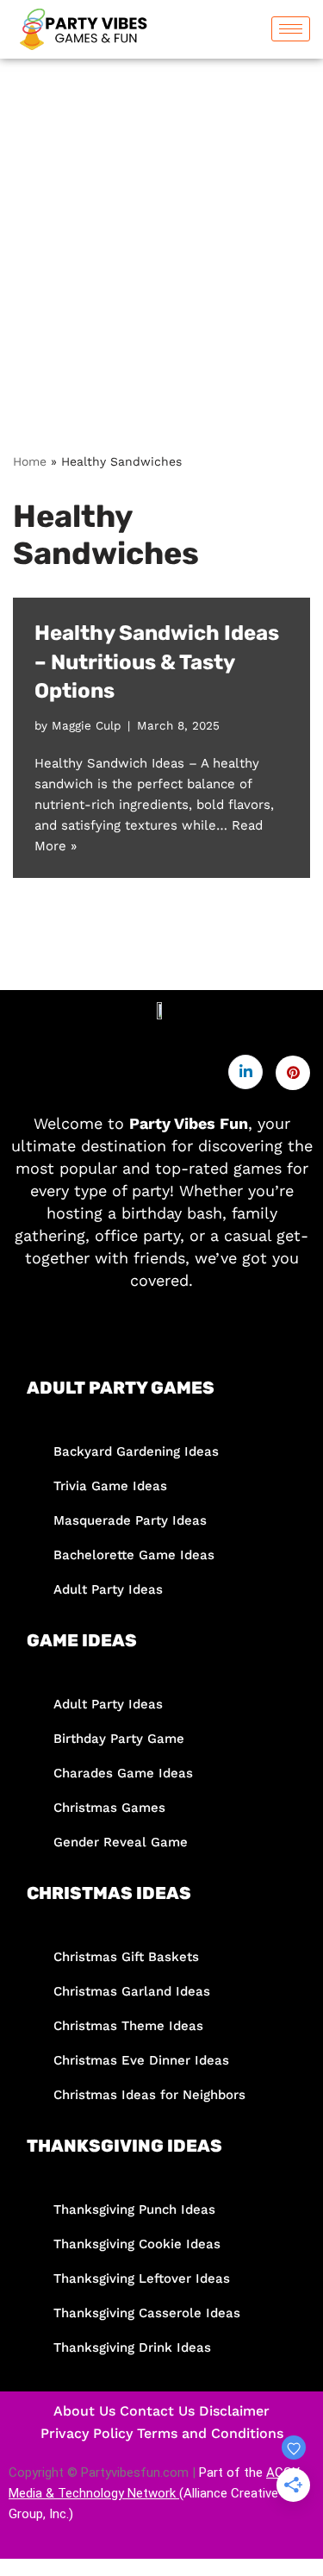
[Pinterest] (293, 1073)
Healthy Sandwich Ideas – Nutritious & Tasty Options (157, 662)
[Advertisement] (161, 229)
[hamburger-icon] (291, 29)
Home (30, 461)
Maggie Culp (86, 725)
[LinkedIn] (245, 1072)
